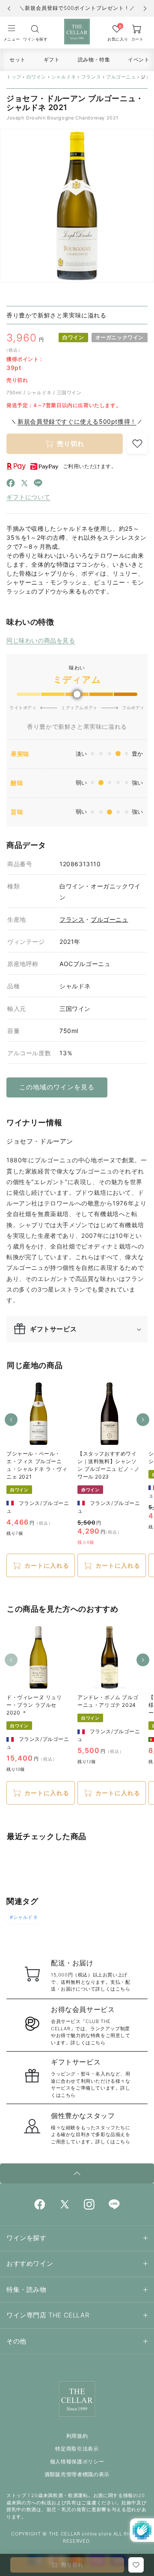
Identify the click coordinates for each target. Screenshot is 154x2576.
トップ (14, 77)
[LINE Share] (38, 485)
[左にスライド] (11, 1420)
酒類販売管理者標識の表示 (77, 2474)
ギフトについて (28, 497)
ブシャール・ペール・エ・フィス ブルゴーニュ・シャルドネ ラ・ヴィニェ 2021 (37, 1465)
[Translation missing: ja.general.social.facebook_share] (11, 485)
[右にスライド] (143, 1420)
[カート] (35, 29)
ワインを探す (35, 39)
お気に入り (117, 39)
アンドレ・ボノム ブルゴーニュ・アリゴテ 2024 (108, 1701)
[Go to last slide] (9, 9)
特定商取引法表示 (77, 2449)
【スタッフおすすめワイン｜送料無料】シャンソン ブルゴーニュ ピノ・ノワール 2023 (109, 1465)
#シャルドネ (24, 1917)
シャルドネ (64, 77)
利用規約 (77, 2436)
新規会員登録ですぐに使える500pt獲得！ (77, 421)
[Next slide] (145, 9)
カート (138, 39)
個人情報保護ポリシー (77, 2461)
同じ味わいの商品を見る (41, 640)
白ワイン (36, 77)
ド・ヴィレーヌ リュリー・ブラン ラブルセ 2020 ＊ (34, 1705)
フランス (91, 77)
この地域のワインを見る (57, 1087)
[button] (12, 32)
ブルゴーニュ (121, 77)
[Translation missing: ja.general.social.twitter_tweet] (24, 485)
